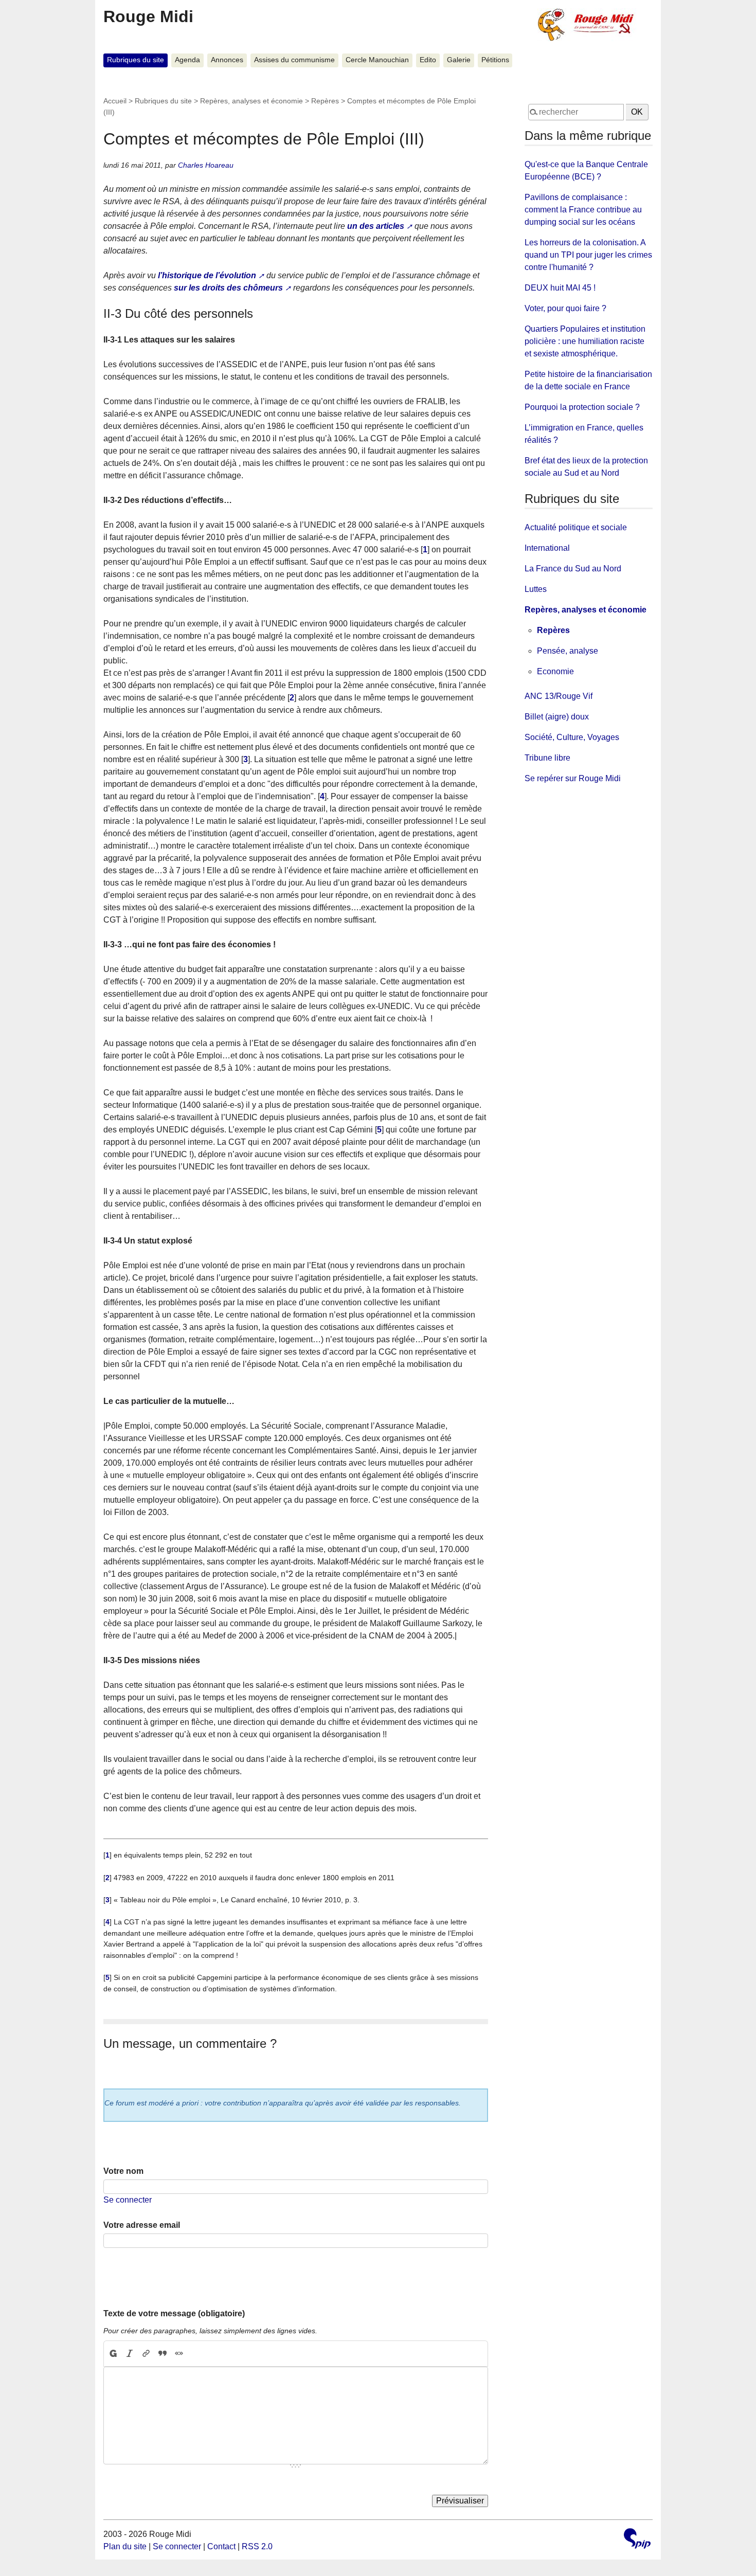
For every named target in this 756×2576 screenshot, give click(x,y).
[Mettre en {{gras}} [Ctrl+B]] (113, 2354)
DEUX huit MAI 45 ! (560, 288)
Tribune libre (547, 758)
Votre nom (123, 2171)
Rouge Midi (148, 16)
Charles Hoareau (206, 165)
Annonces (227, 60)
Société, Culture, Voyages (572, 737)
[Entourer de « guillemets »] (179, 2354)
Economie (555, 671)
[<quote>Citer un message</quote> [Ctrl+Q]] (163, 2354)
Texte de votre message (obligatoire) (174, 2313)
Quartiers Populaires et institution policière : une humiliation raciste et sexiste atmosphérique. (585, 341)
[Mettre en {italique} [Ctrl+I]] (130, 2354)
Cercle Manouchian (377, 60)
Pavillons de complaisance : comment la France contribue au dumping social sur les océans (583, 210)
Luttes (536, 589)
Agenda (187, 60)
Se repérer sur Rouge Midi (573, 778)
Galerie (459, 60)
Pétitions (495, 60)
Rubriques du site (136, 60)
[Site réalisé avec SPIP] (637, 2540)
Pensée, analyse (568, 651)
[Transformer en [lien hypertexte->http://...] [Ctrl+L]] (146, 2354)
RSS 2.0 (257, 2546)
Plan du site (125, 2546)
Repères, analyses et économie (251, 101)
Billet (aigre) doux (557, 717)
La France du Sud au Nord (573, 569)
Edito (428, 60)
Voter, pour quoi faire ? (565, 308)
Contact (221, 2546)
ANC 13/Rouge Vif (559, 696)
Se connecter (128, 2200)
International (547, 548)
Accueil (115, 101)
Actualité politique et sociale (576, 527)
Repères (325, 101)
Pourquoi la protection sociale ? (582, 407)
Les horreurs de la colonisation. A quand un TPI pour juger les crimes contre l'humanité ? (588, 255)
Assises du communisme (294, 60)
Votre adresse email (142, 2225)
